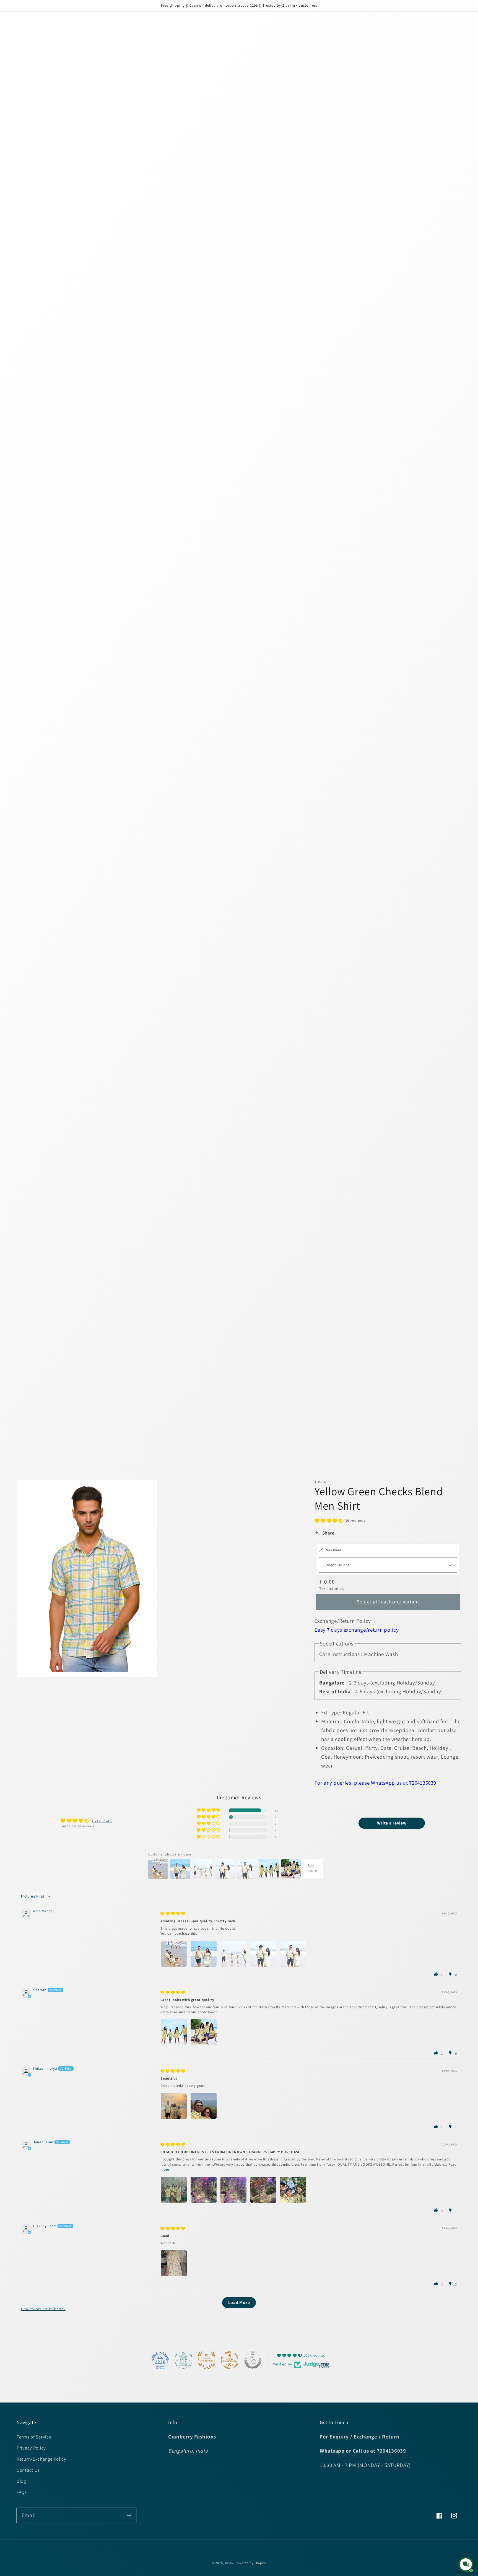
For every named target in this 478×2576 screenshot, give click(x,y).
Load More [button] (239, 2302)
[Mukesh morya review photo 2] (204, 2106)
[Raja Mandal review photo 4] (263, 1954)
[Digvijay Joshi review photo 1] (174, 2263)
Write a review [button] (392, 1823)
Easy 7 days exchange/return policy (357, 1630)
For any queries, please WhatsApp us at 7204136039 (375, 1783)
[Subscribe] (129, 2515)
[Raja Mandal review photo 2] (204, 1954)
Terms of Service (34, 2437)
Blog (21, 2481)
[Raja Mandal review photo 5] (293, 1954)
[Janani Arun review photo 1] (174, 2190)
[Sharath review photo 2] (204, 2032)
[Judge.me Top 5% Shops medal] (253, 2360)
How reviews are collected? (43, 2309)
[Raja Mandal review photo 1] (174, 1954)
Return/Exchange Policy (41, 2459)
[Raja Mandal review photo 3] (233, 1954)
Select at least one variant (388, 1602)
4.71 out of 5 (102, 1821)
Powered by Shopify (250, 2563)
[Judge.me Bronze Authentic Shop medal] (207, 2360)
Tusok (229, 2563)
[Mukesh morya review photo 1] (174, 2106)
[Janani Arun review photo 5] (293, 2190)
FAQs (22, 2492)
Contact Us (28, 2470)
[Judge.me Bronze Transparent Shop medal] (230, 2360)
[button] (429, 26)
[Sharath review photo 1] (174, 2032)
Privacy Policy (31, 2448)
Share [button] (328, 1533)
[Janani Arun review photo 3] (233, 2190)
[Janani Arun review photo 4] (263, 2190)
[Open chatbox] (466, 2564)
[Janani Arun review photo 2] (204, 2190)
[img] (173, 1914)
